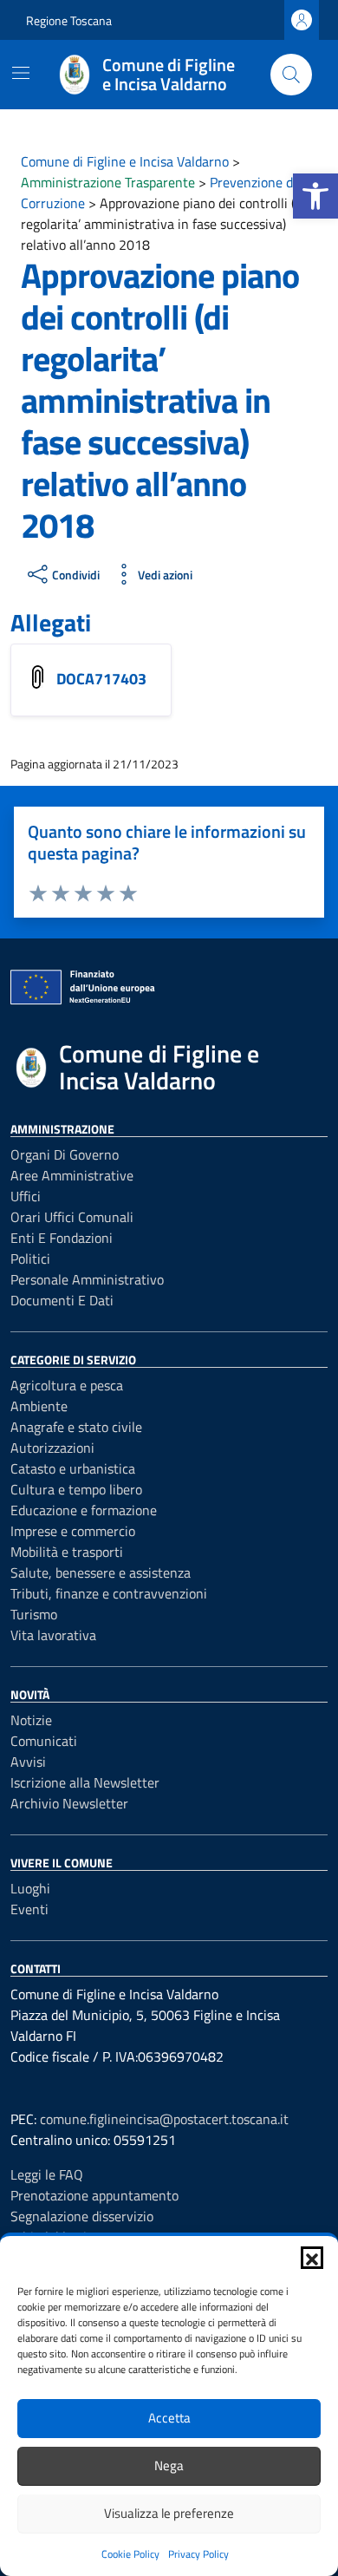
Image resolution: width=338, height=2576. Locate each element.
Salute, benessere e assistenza (101, 1572)
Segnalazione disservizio (82, 2216)
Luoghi (30, 1888)
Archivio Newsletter (69, 1803)
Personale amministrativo (87, 1279)
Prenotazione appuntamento (94, 2195)
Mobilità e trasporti (67, 1552)
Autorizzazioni (52, 1448)
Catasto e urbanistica (73, 1468)
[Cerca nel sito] (291, 75)
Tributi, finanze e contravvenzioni (109, 1593)
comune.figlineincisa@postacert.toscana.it (164, 2119)
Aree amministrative (72, 1175)
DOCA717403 (103, 679)
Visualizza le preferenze (169, 2513)
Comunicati (44, 1741)
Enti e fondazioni (62, 1238)
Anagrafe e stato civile (76, 1427)
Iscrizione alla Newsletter (85, 1782)
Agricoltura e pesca (67, 1385)
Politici (30, 1259)
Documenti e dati (62, 1300)
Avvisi (28, 1762)
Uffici (26, 1196)
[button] (315, 196)
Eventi (29, 1909)
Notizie (31, 1720)
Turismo (34, 1614)
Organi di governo (65, 1154)
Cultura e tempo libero (76, 1489)
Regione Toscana (69, 20)
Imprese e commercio (73, 1531)
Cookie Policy (130, 2554)
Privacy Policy (198, 2554)
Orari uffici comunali (72, 1217)
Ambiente (39, 1406)
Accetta (169, 2418)
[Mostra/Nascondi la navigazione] (21, 73)
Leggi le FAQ (47, 2174)
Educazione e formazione (84, 1510)
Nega (169, 2465)
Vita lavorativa (53, 1635)
